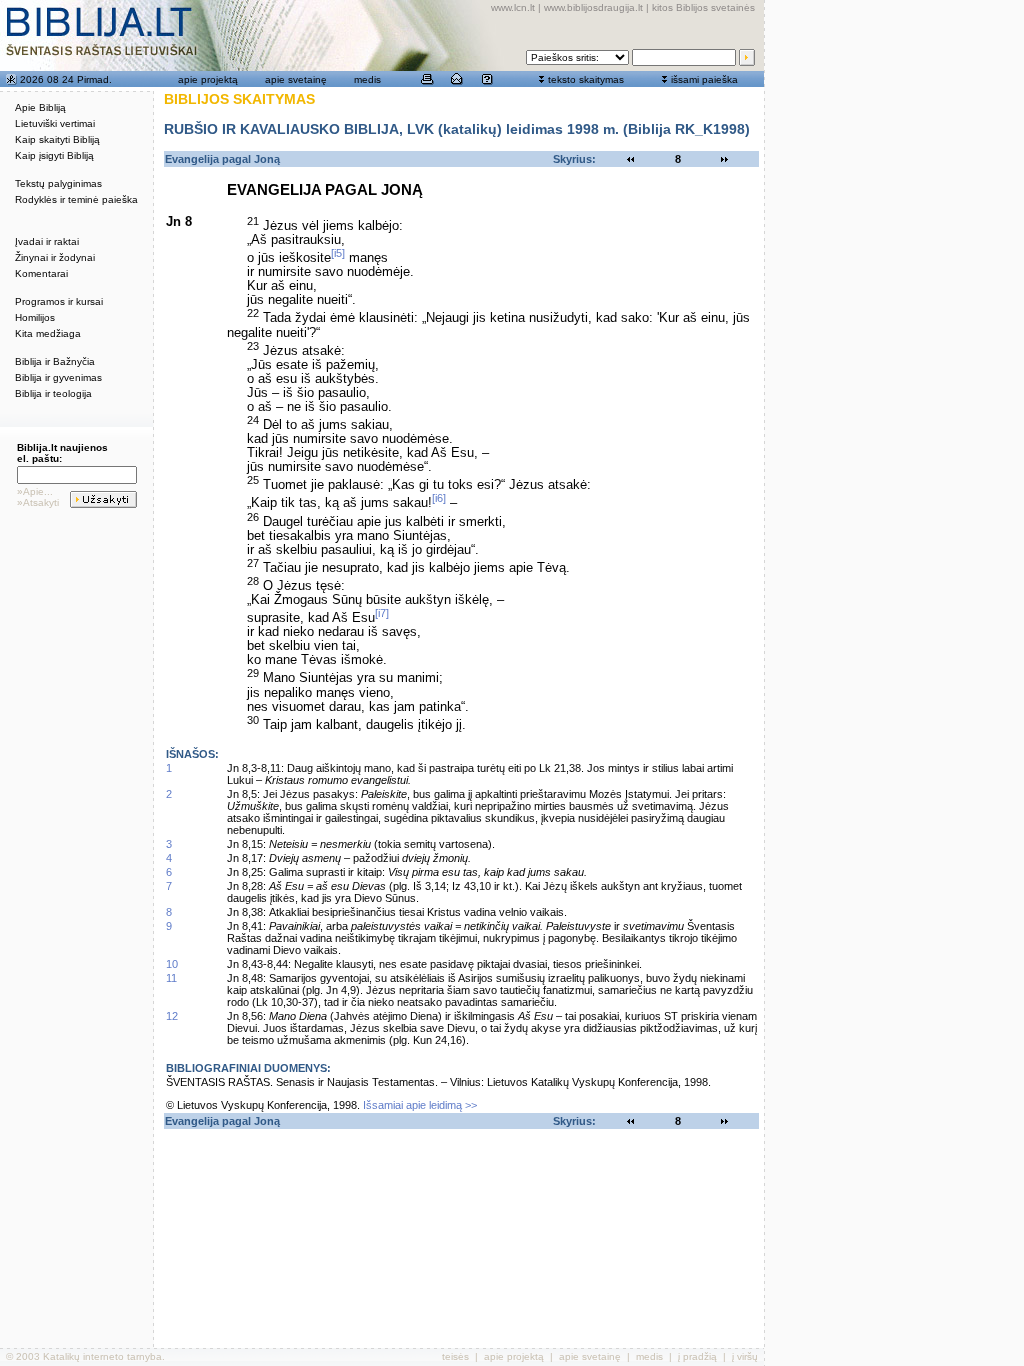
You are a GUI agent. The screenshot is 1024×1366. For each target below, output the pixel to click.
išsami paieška (704, 79)
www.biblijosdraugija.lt (593, 7)
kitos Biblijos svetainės (703, 7)
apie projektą (208, 79)
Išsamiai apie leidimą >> (420, 1105)
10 (172, 964)
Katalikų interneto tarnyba (102, 1356)
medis (367, 79)
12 (172, 1016)
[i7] (382, 613)
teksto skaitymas (586, 79)
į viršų (745, 1356)
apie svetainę (296, 79)
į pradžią (697, 1356)
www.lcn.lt (513, 7)
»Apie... (35, 491)
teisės (455, 1356)
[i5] (338, 253)
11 (171, 978)
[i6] (439, 498)
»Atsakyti (38, 502)
